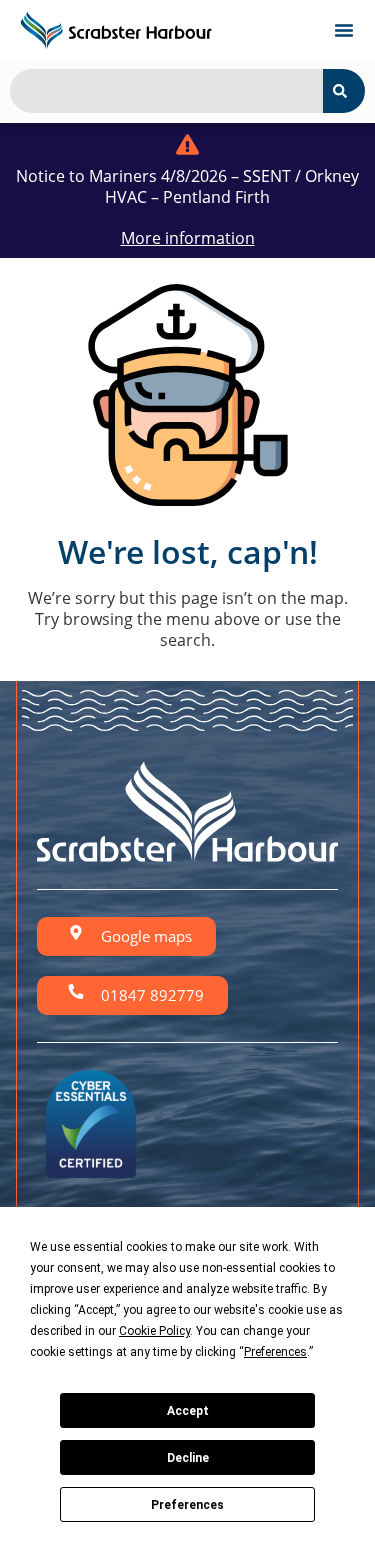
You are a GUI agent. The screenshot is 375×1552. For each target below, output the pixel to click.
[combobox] (166, 91)
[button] (344, 30)
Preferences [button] (275, 1352)
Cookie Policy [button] (154, 1331)
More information (188, 238)
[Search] (344, 91)
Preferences (187, 1505)
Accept (188, 1411)
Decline (188, 1458)
